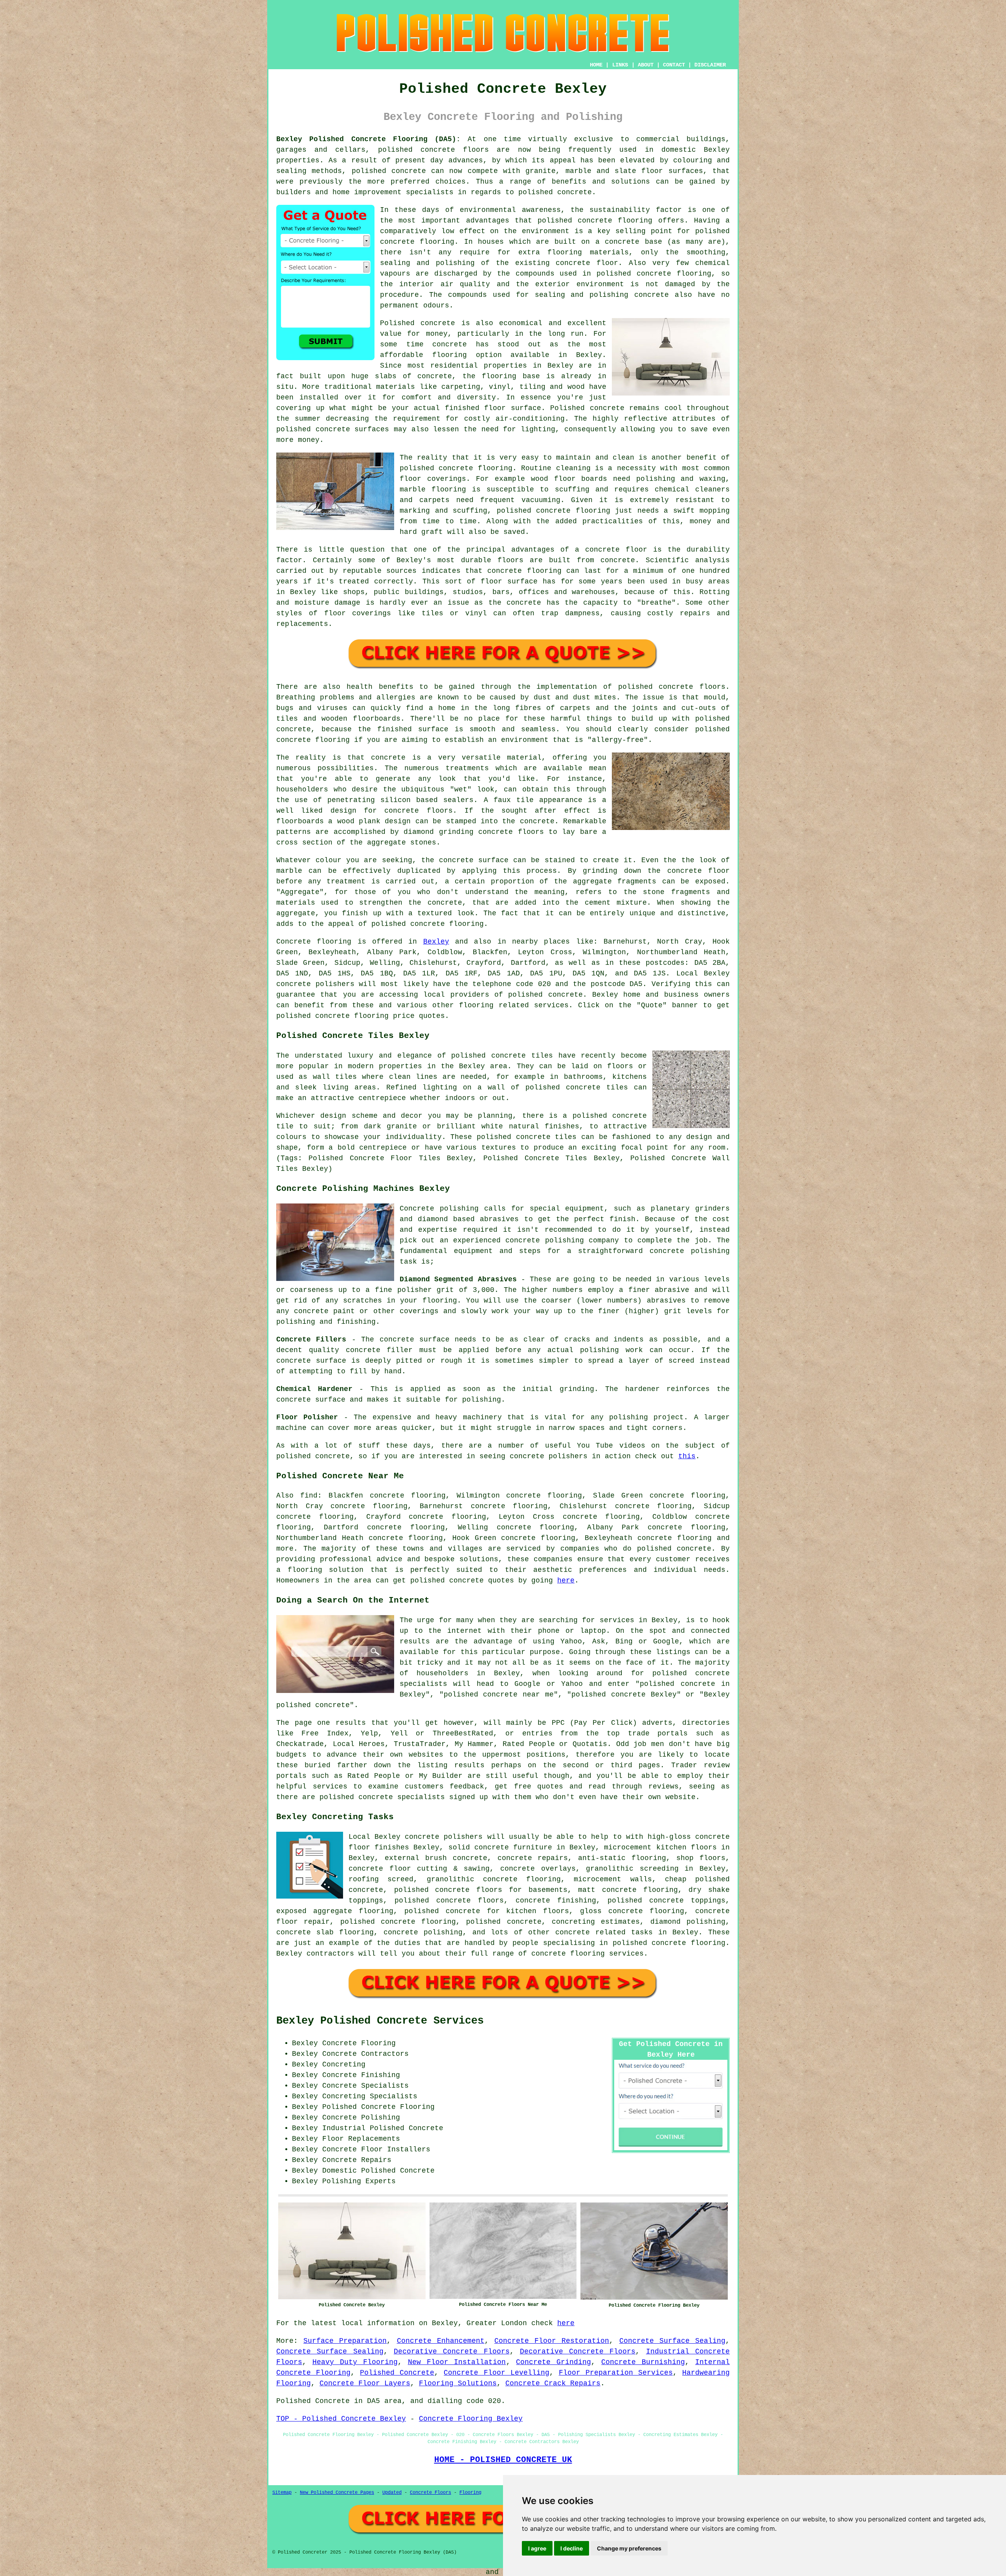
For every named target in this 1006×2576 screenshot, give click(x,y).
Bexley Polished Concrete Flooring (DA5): (368, 139)
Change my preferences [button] (629, 2548)
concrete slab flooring (325, 1932)
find (309, 1496)
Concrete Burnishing (643, 2362)
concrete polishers (315, 984)
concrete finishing (556, 1901)
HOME (596, 65)
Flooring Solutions (458, 2383)
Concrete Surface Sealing (672, 2341)
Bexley (436, 942)
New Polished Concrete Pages (337, 2493)
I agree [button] (537, 2548)
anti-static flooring (622, 1858)
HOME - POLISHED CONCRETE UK (503, 2460)
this (687, 1456)
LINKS (620, 65)
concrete (565, 995)
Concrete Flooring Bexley (471, 2419)
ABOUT (646, 65)
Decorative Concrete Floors (452, 2352)
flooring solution (326, 1570)
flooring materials (588, 252)
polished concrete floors (449, 1901)
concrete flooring (417, 242)
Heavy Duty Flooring (355, 2362)
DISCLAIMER (710, 65)
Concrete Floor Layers (365, 2383)
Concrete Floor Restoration (552, 2341)
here (566, 1581)
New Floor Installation (457, 2362)
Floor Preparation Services (616, 2373)
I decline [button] (572, 2548)
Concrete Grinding (553, 2362)
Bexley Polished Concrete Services (380, 2021)
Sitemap (282, 2493)
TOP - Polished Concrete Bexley (341, 2419)
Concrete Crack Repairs (553, 2383)
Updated (392, 2493)
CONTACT (674, 65)
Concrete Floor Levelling (496, 2373)
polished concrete (447, 1581)
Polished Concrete (397, 2373)
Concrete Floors (430, 2493)
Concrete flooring (314, 942)
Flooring (470, 2493)
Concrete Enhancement (441, 2341)
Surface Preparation (345, 2341)
